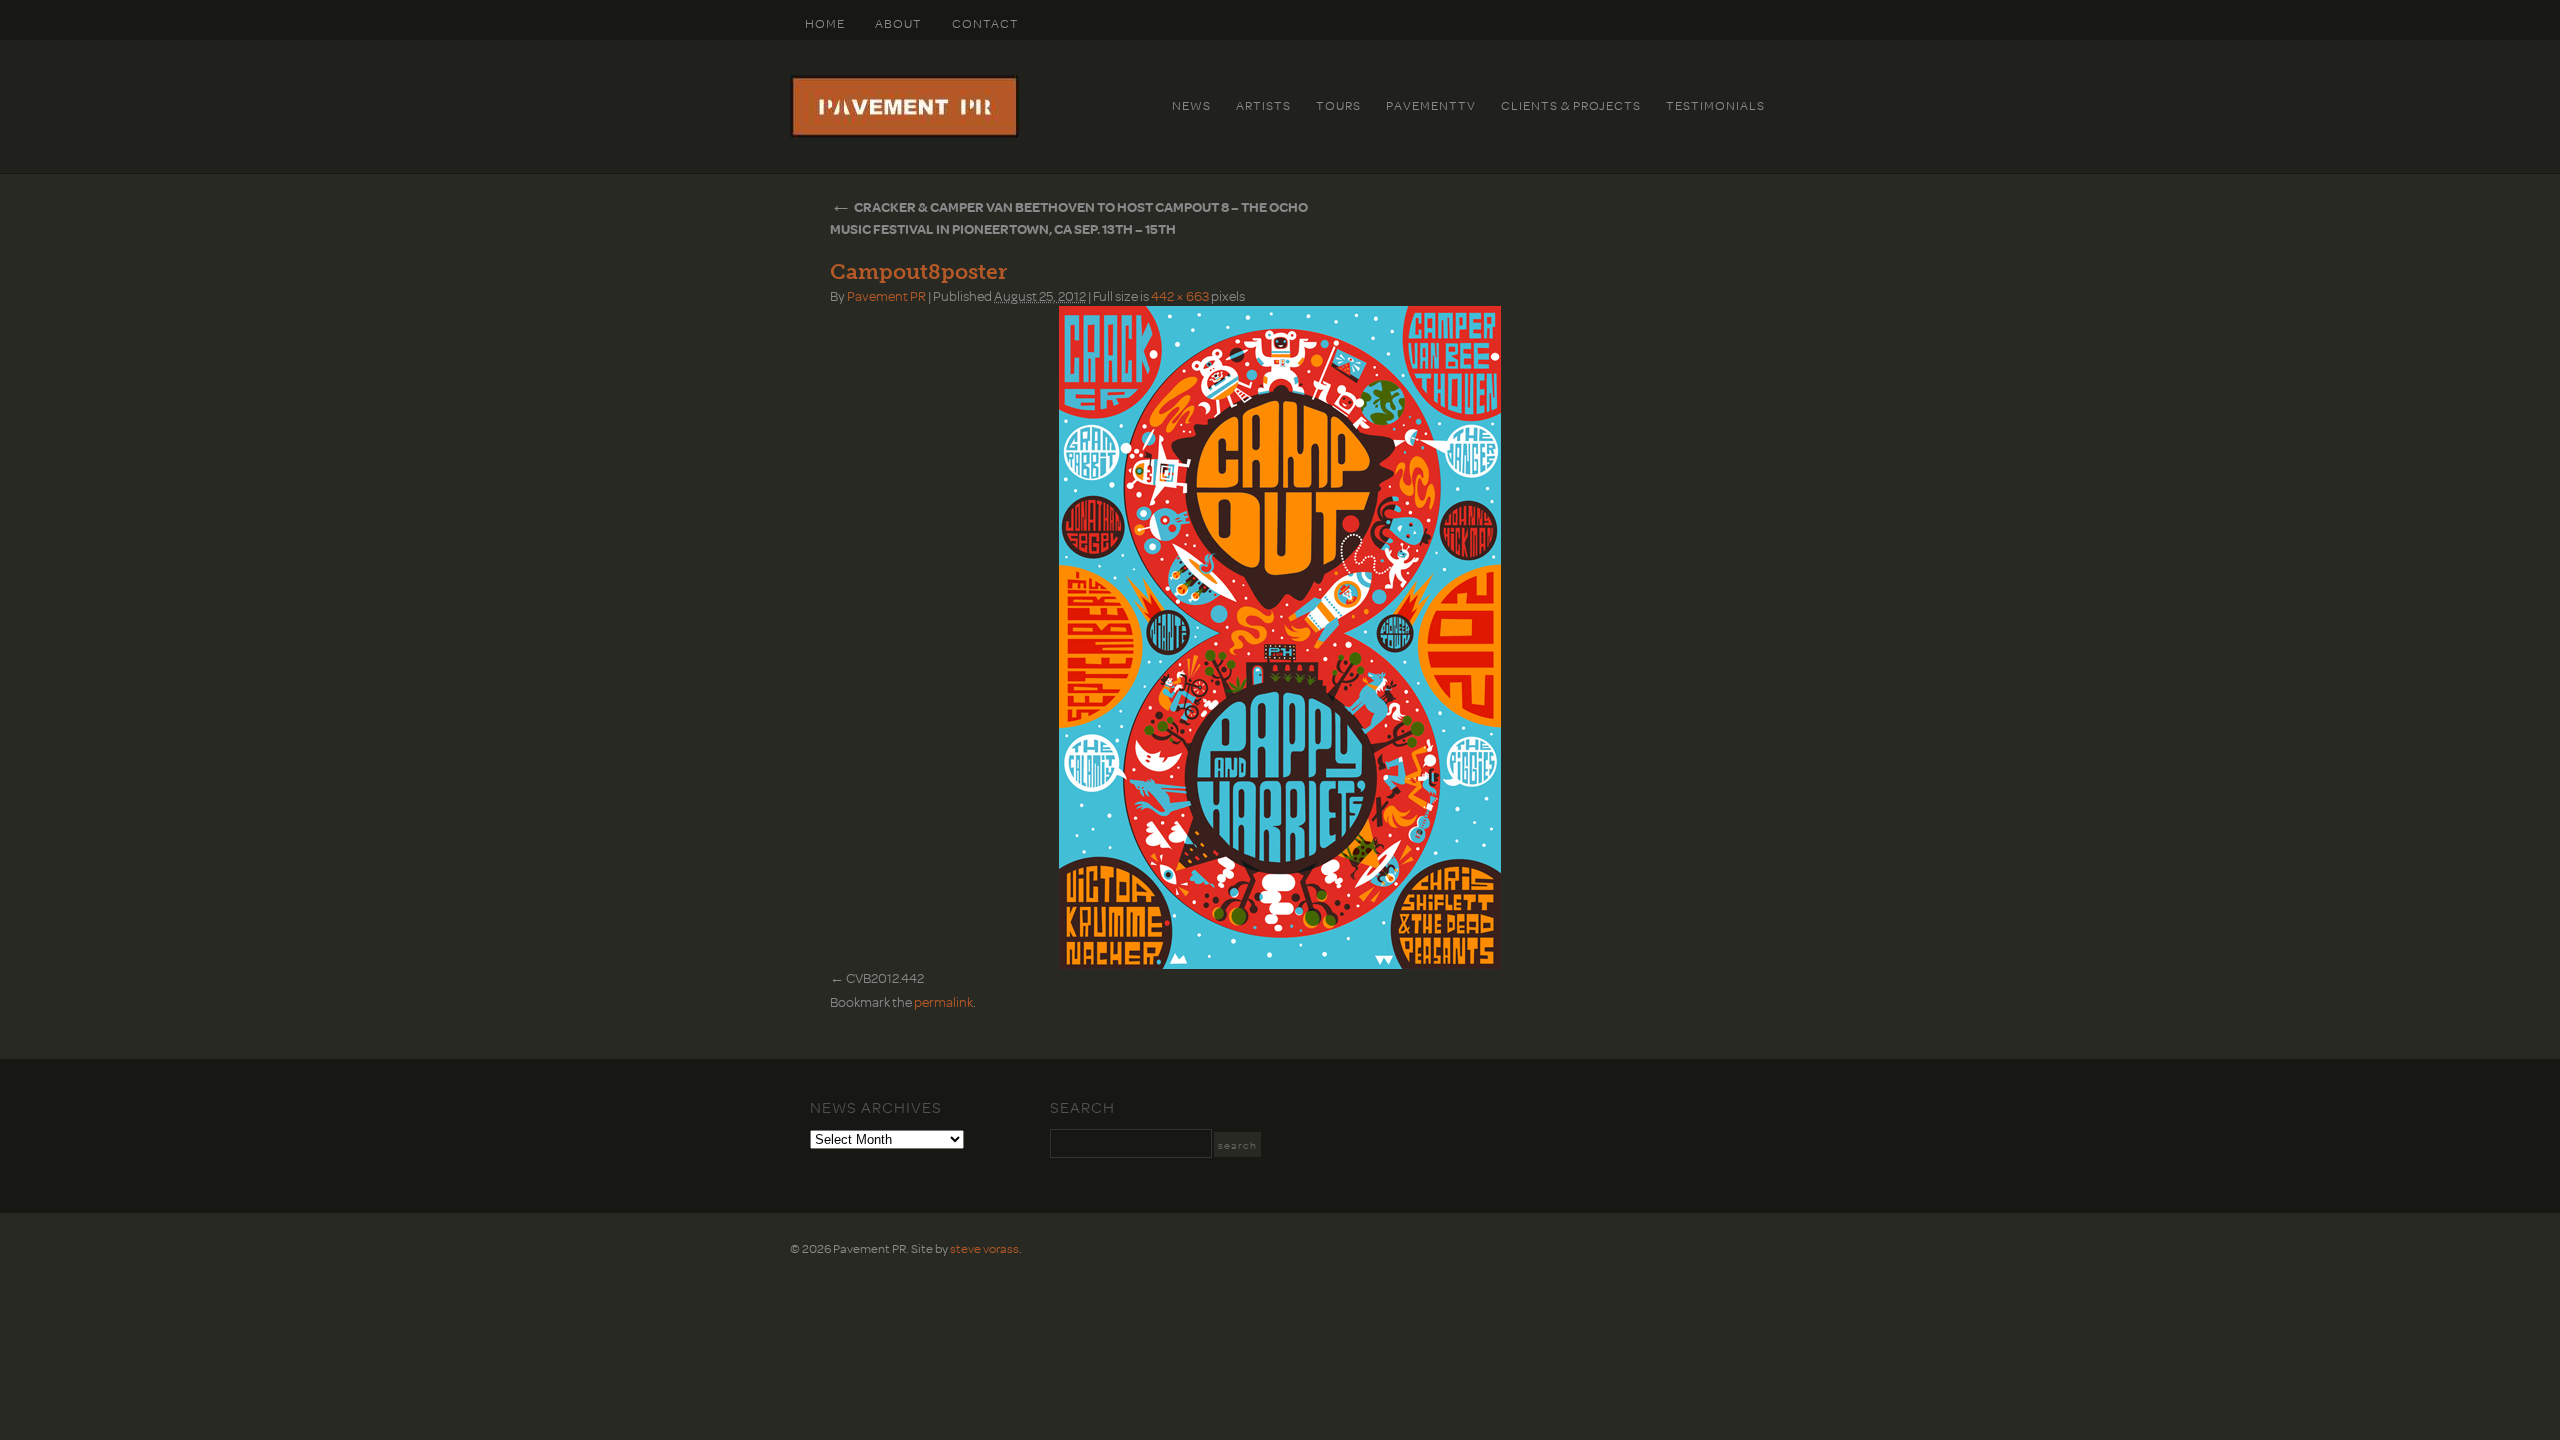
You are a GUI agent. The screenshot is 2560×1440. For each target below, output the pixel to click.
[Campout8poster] (1280, 637)
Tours (1338, 105)
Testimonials (1715, 105)
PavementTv (1431, 105)
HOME (825, 23)
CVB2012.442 (885, 977)
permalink (943, 1001)
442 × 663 (1180, 295)
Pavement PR (886, 295)
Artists (1263, 105)
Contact (985, 23)
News (1191, 105)
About (898, 23)
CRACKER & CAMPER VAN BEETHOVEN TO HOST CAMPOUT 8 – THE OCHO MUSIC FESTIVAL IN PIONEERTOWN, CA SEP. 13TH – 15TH (1069, 217)
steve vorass (984, 1248)
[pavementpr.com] (904, 133)
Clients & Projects (1571, 105)
